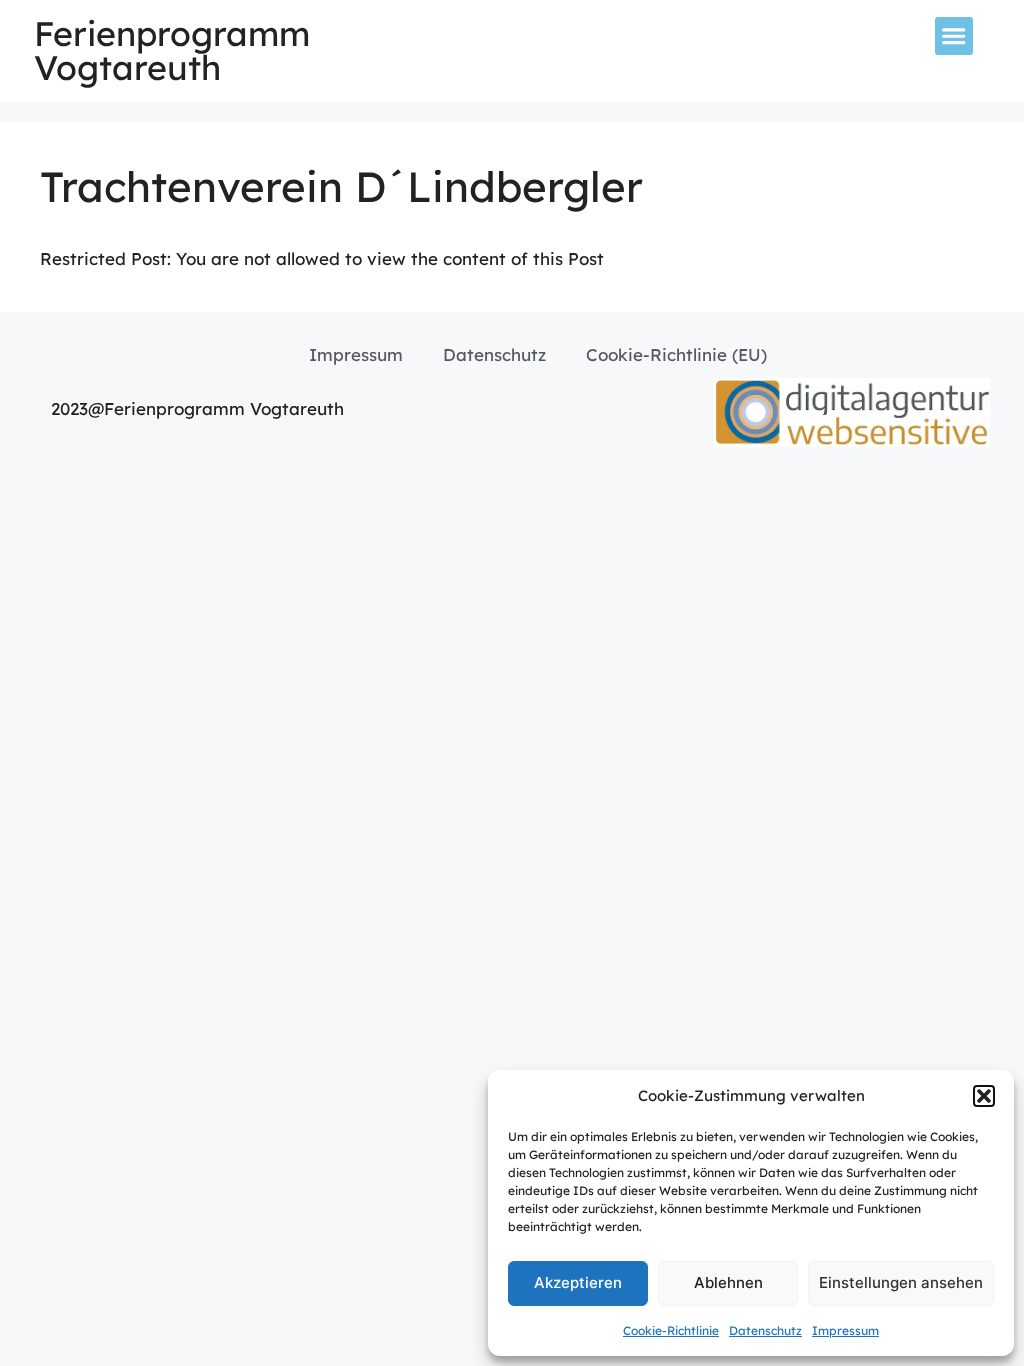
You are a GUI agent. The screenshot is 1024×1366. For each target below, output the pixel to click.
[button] (984, 1096)
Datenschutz (765, 1330)
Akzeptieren (578, 1282)
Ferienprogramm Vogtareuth (172, 50)
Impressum (845, 1330)
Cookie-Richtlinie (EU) (676, 354)
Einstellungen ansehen (901, 1282)
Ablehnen (728, 1282)
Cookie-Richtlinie (671, 1330)
